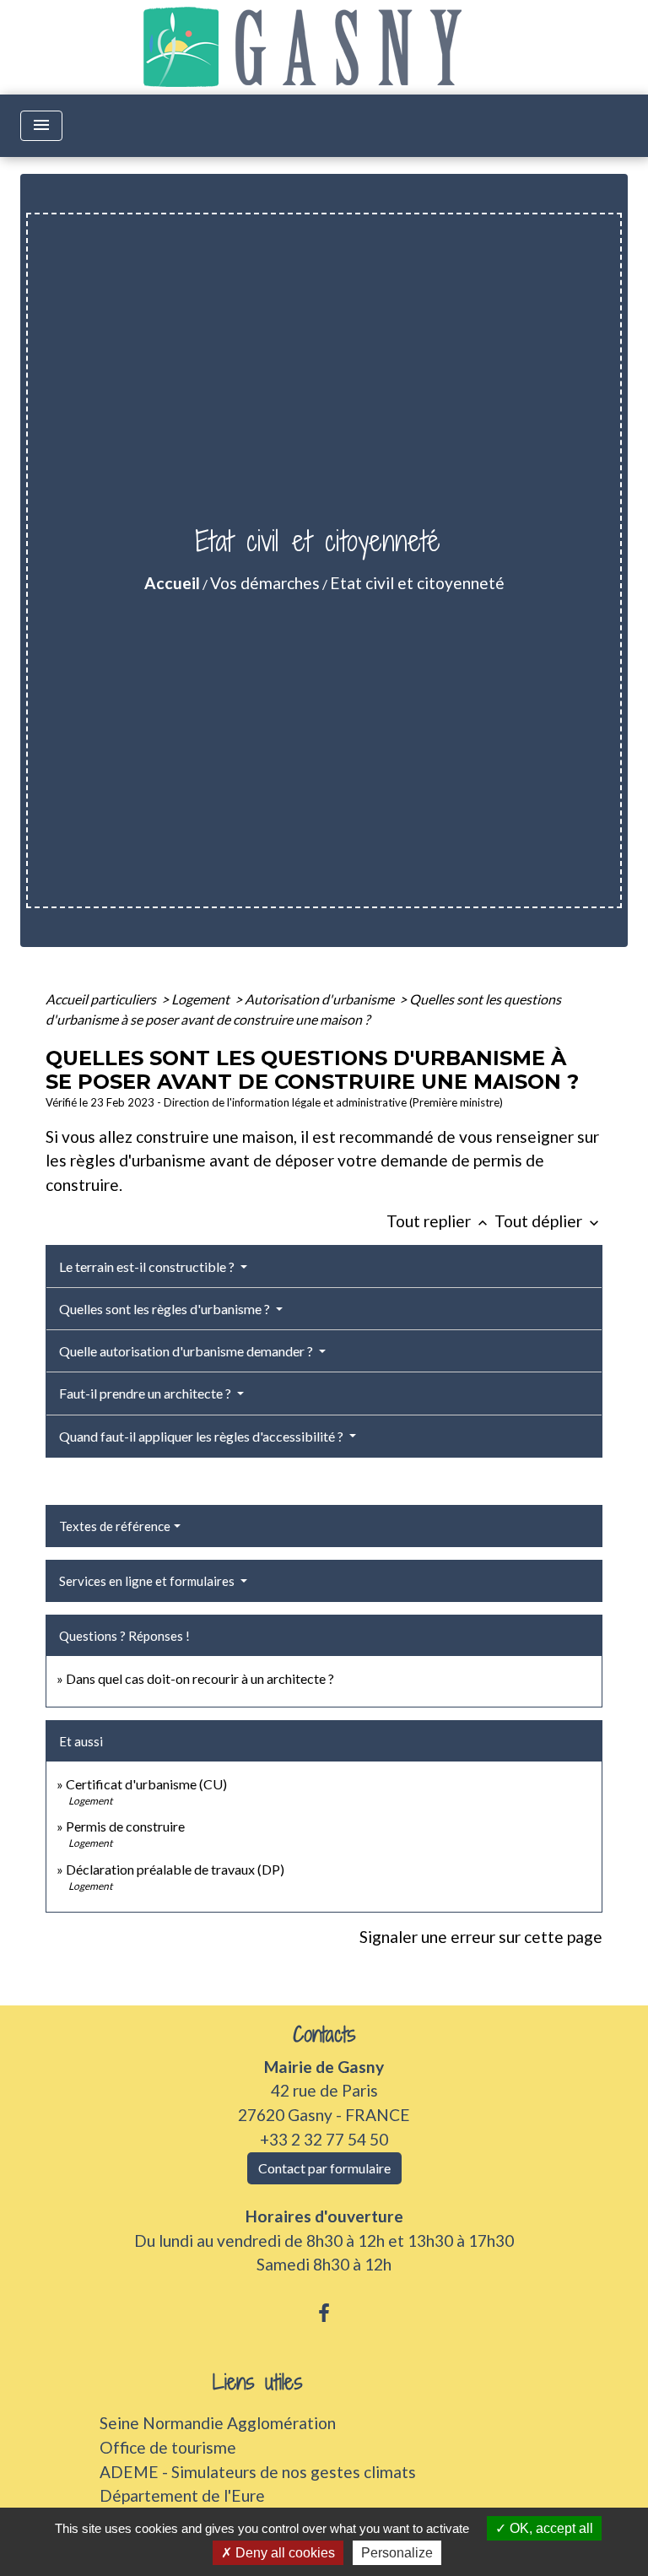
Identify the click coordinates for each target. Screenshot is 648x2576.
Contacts (324, 2035)
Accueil (172, 583)
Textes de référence (115, 1526)
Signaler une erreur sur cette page (481, 1937)
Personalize (397, 2553)
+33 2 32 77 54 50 (324, 2139)
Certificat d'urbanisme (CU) (146, 1784)
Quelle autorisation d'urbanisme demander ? (187, 1351)
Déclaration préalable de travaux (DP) (175, 1869)
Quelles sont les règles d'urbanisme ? (166, 1309)
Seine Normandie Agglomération (218, 2423)
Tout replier (439, 1221)
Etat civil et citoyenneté (417, 583)
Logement (202, 999)
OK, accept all (550, 2528)
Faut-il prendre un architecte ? (146, 1393)
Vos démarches (265, 583)
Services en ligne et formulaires (148, 1581)
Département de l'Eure (182, 2495)
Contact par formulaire (324, 2168)
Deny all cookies (283, 2553)
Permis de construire (125, 1826)
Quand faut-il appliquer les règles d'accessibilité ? (202, 1436)
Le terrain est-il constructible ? (148, 1266)
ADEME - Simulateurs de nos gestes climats (258, 2472)
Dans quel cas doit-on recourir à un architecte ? (200, 1678)
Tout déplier (548, 1221)
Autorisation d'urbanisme (321, 999)
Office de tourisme (168, 2447)
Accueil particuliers (102, 999)
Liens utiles (258, 2382)
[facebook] (324, 2313)
